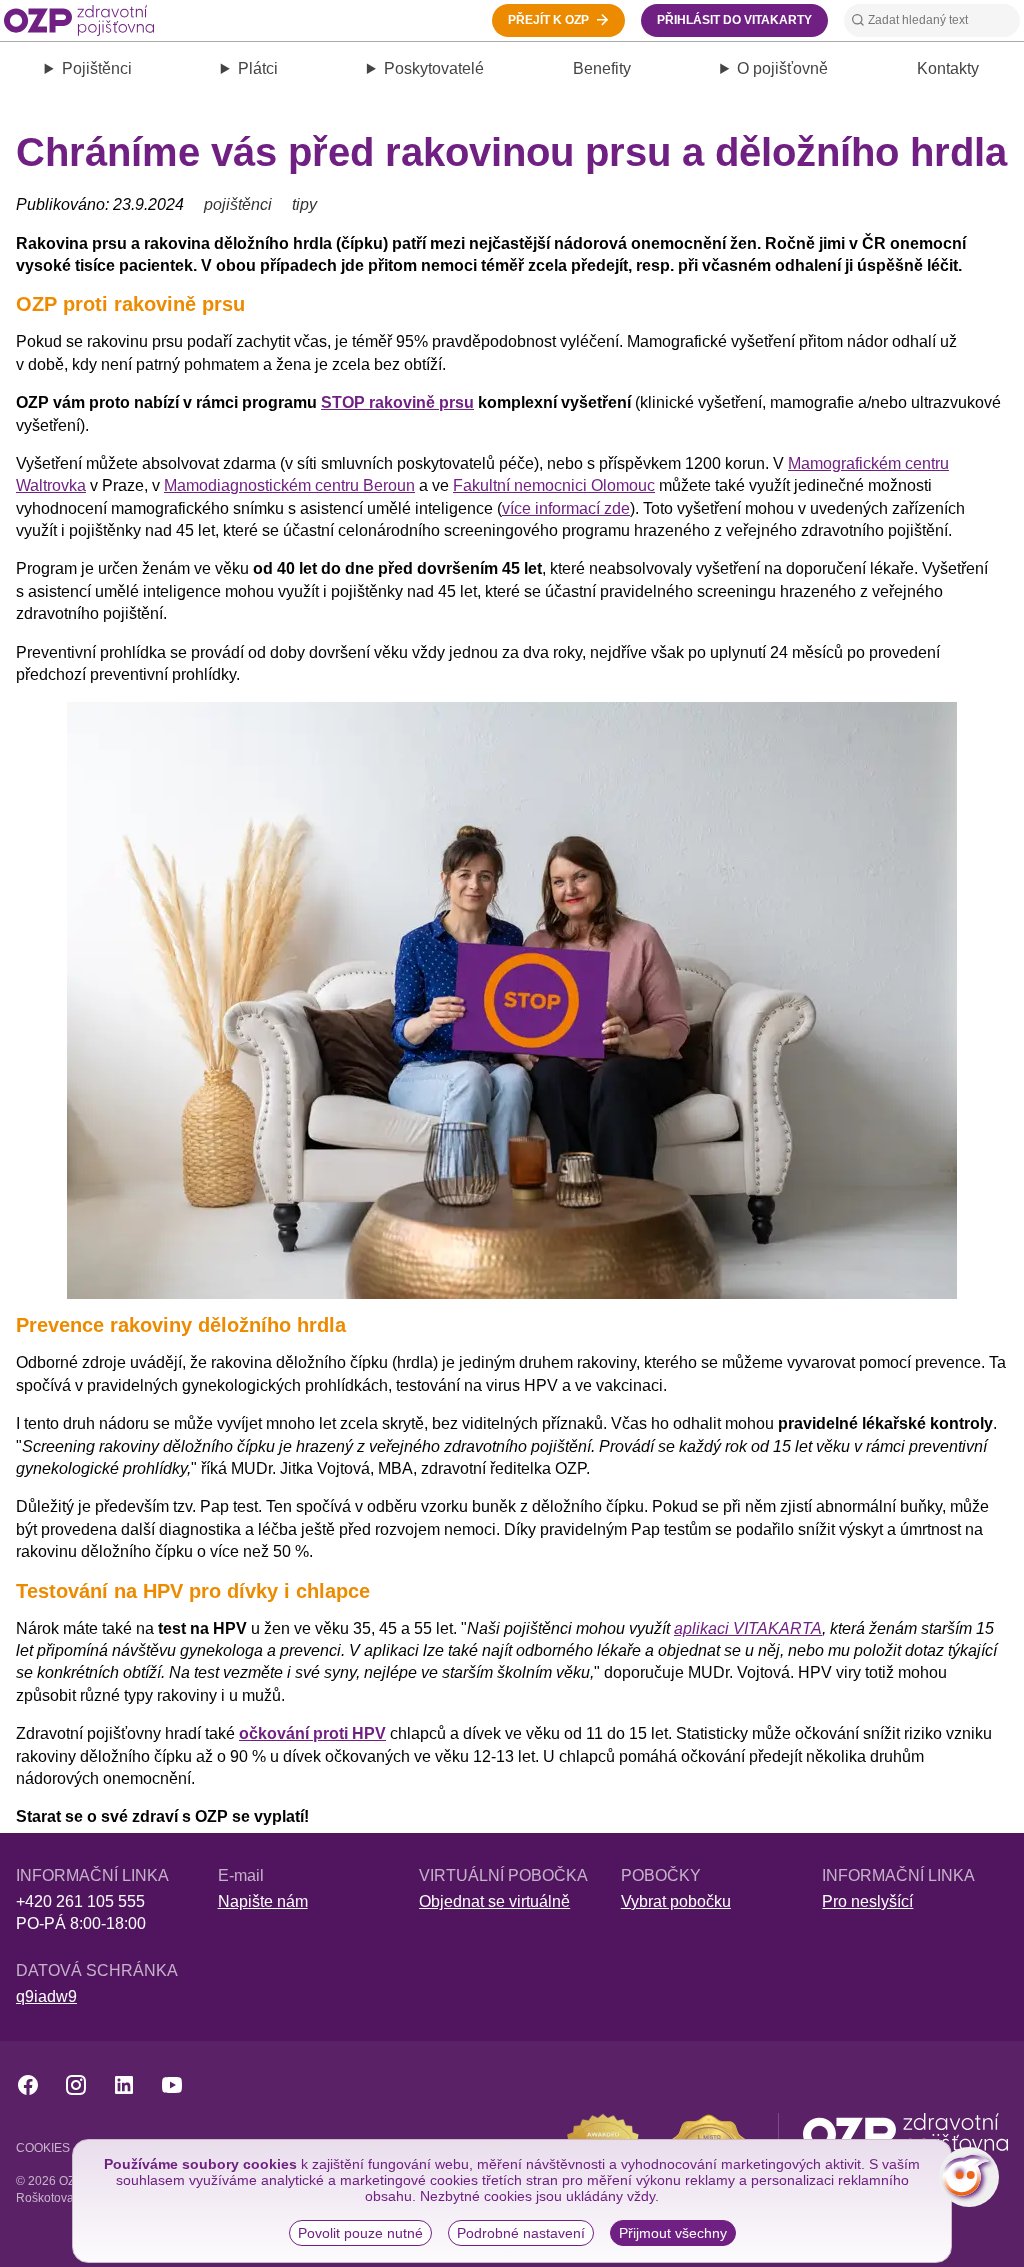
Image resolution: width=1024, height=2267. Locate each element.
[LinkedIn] (124, 2085)
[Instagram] (76, 2085)
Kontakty (948, 68)
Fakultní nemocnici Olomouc (554, 485)
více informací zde (566, 508)
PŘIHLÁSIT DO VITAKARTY (734, 20)
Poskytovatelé (434, 68)
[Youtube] (172, 2085)
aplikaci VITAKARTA (748, 1628)
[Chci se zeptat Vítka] (969, 2177)
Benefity (602, 68)
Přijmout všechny (673, 2233)
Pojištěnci (97, 68)
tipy (304, 204)
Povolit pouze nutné (360, 2233)
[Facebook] (28, 2085)
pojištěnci (238, 204)
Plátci (258, 68)
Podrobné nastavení (521, 2233)
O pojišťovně (782, 68)
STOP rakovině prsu (397, 402)
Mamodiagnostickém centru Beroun (289, 485)
